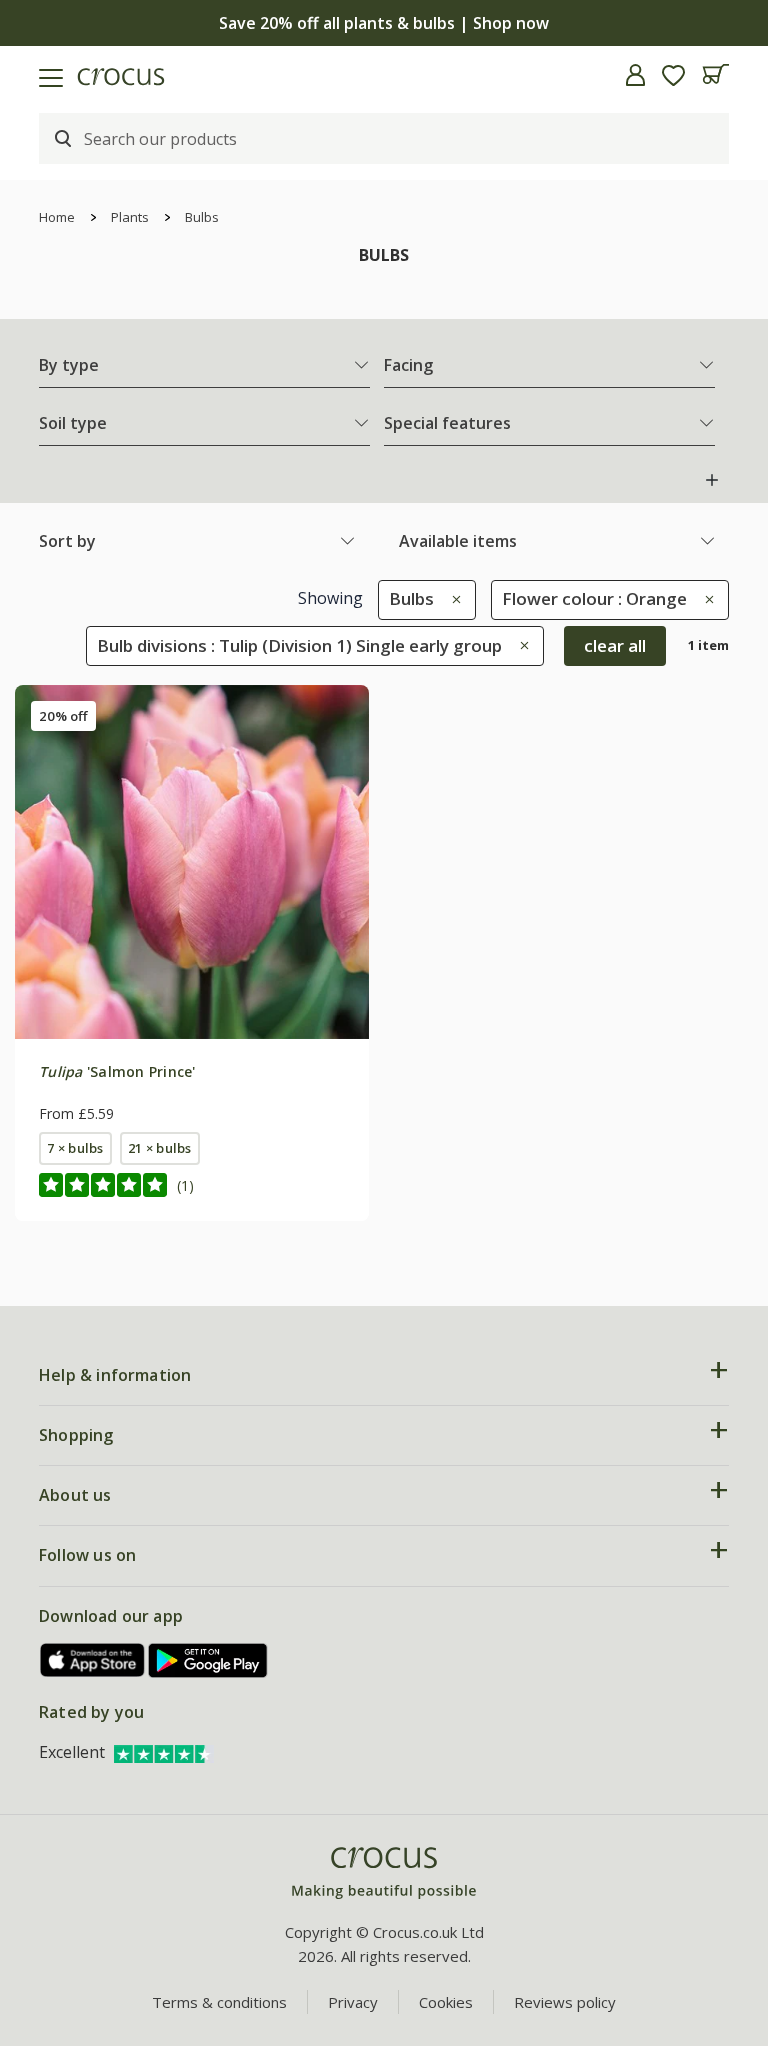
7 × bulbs (75, 1148)
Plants (130, 217)
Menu (23, 75)
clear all (615, 645)
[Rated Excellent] (164, 1752)
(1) (185, 1185)
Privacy (353, 2002)
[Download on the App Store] (93, 1660)
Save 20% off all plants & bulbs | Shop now (384, 23)
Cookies (446, 2002)
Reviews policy (565, 2002)
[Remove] (451, 598)
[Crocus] (384, 1873)
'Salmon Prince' (117, 1071)
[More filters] (712, 480)
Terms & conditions (219, 2002)
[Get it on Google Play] (208, 1660)
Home (57, 217)
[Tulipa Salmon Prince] (192, 862)
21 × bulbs (159, 1148)
